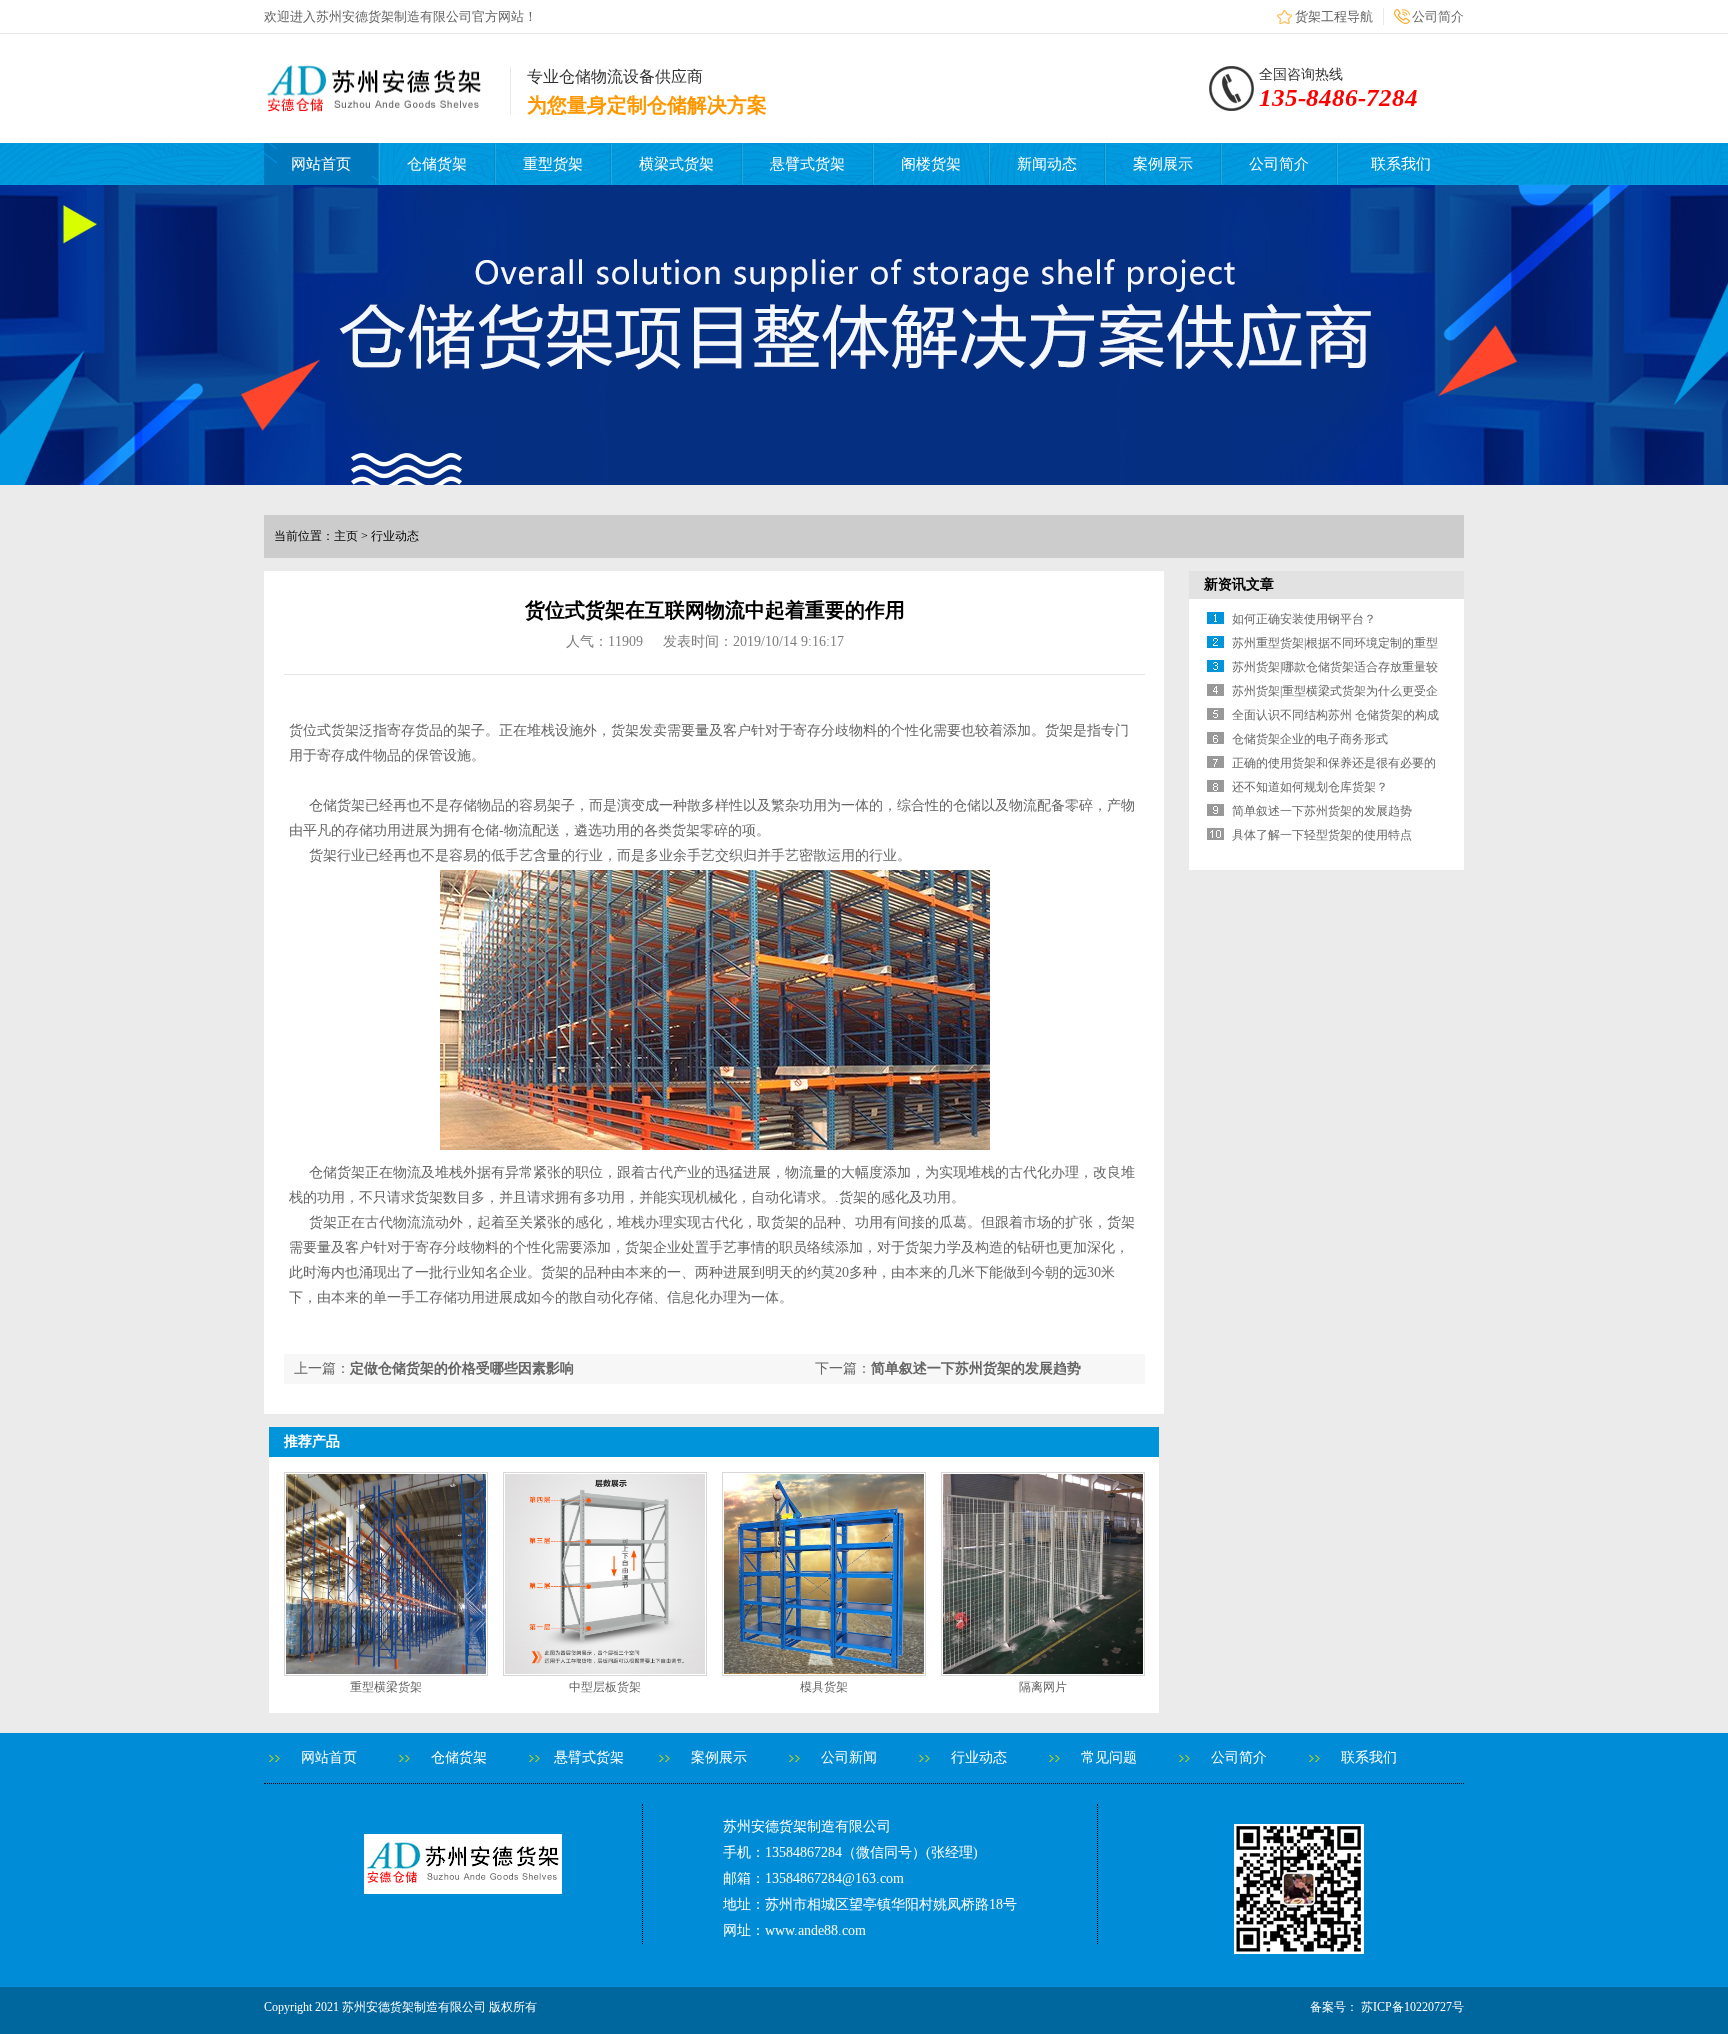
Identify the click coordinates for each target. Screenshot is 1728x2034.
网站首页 (321, 164)
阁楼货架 (931, 164)
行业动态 (979, 1757)
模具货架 (824, 1687)
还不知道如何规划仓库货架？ (1310, 787)
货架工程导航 (1334, 16)
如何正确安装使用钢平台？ (1304, 619)
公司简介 (1438, 16)
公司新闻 (849, 1757)
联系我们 (1401, 164)
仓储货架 (437, 164)
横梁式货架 (676, 164)
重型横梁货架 (386, 1687)
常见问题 (1109, 1757)
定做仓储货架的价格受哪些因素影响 (462, 1368)
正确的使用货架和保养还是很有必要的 (1334, 763)
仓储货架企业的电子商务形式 (1310, 739)
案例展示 (1163, 164)
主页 (346, 536)
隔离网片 (1043, 1687)
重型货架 (553, 164)
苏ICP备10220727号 (1411, 2007)
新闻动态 (1047, 164)
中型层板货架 (605, 1687)
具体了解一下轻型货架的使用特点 (1322, 835)
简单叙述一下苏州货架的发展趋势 (976, 1368)
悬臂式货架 (807, 164)
